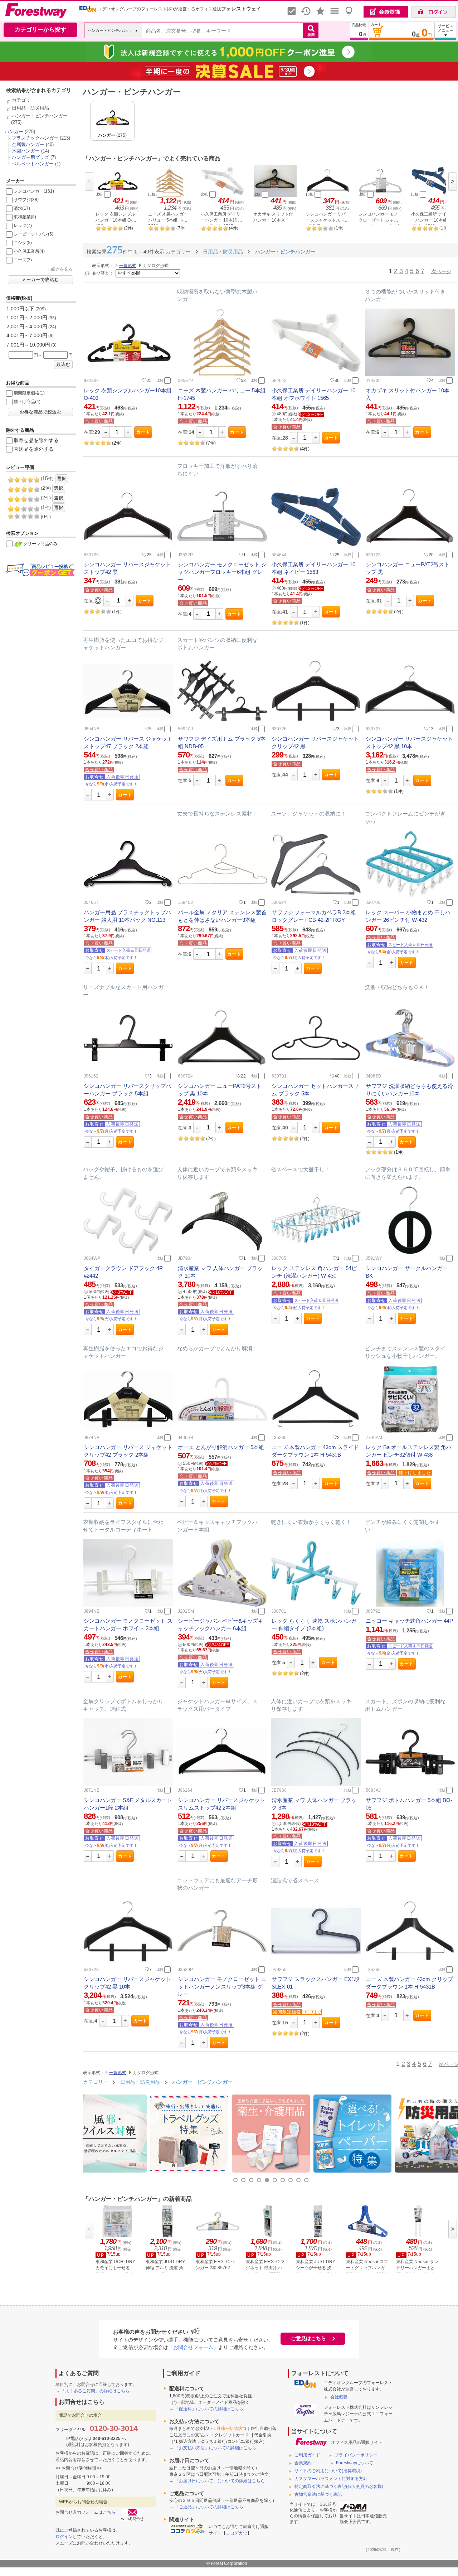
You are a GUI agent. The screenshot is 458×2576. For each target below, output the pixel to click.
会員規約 (303, 2463)
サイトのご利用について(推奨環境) (328, 2471)
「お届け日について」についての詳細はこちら (220, 2481)
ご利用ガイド (307, 2455)
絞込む (64, 364)
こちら (109, 2512)
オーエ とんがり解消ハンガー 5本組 (221, 1447)
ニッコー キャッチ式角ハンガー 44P (409, 1621)
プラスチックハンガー (35, 138)
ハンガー (14, 132)
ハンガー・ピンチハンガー (40, 116)
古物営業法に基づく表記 (318, 2494)
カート (143, 432)
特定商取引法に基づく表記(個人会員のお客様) (339, 2487)
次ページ (441, 271)
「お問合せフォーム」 (193, 2347)
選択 (62, 479)
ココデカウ (237, 2533)
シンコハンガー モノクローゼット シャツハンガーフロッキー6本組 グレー (222, 572)
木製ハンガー (26, 151)
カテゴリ (21, 100)
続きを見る (62, 269)
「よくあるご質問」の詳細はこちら (95, 2391)
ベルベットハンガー (33, 164)
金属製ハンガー (28, 144)
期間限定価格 (287, 2012)
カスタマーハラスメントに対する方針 (331, 2479)
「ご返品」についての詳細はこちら (209, 2507)
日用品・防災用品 (30, 108)
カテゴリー (96, 2082)
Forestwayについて (355, 2463)
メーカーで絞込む (40, 280)
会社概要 (339, 2397)
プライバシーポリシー (356, 2455)
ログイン (64, 2537)
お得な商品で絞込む (41, 412)
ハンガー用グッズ (30, 157)
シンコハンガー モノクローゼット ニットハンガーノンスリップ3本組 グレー (222, 1987)
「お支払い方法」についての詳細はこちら (215, 2448)
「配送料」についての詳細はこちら (209, 2409)
